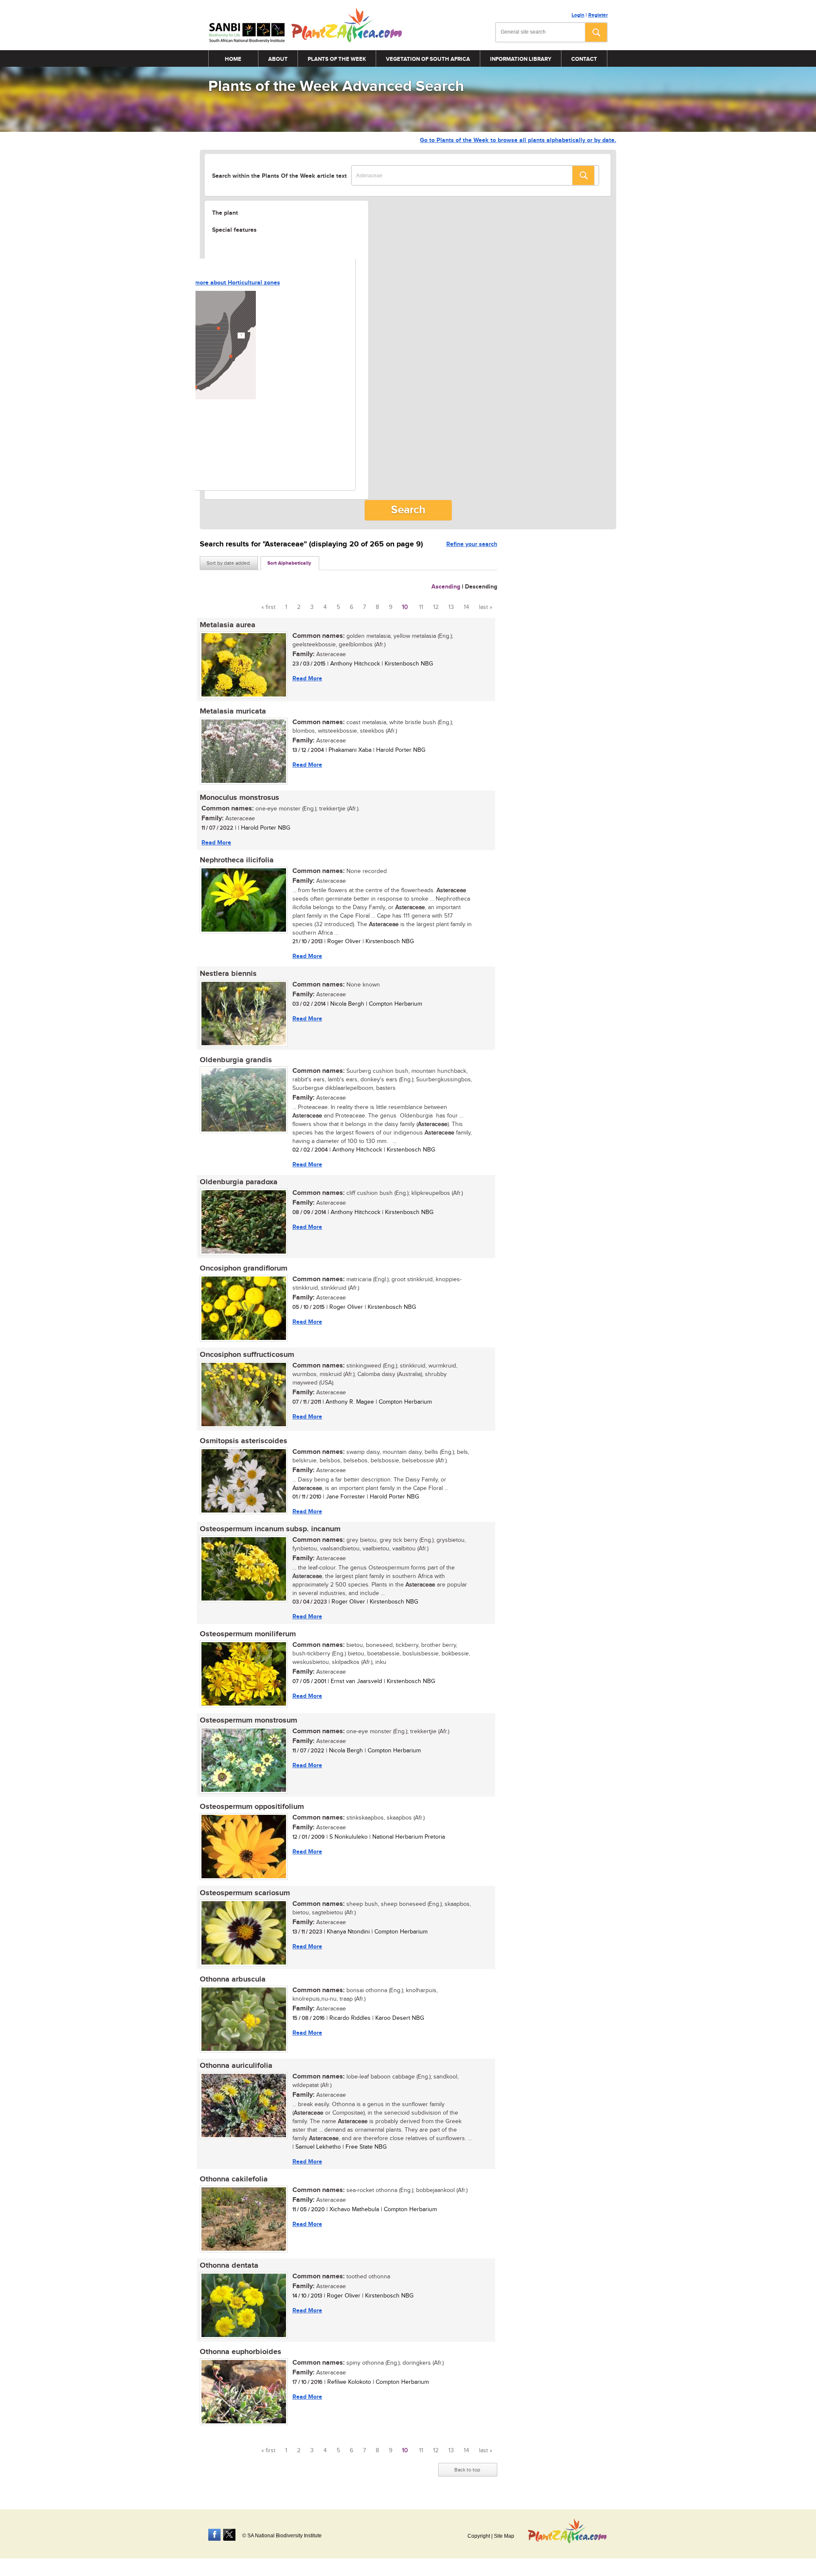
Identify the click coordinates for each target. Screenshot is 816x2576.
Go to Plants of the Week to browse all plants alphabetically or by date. (518, 140)
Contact (584, 59)
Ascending (446, 587)
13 (451, 607)
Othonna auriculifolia (236, 2066)
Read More (307, 678)
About (278, 59)
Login (578, 15)
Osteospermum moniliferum (248, 1634)
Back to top (467, 2470)
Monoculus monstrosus (239, 798)
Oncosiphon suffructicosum (247, 1355)
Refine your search (472, 544)
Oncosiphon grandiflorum (244, 1268)
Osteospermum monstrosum (248, 1720)
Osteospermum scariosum (245, 1893)
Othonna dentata (229, 2266)
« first (268, 607)
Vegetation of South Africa (428, 59)
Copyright (479, 2536)
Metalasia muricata (233, 711)
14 (466, 607)
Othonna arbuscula (233, 1979)
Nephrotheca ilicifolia (237, 860)
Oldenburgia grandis (236, 1060)
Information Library (521, 59)
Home (233, 59)
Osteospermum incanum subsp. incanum (270, 1529)
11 (421, 607)
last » (486, 607)
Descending (481, 587)
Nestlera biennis (228, 974)
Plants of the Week (337, 59)
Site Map (504, 2536)
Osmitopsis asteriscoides (244, 1441)
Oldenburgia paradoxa (239, 1182)
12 (436, 607)
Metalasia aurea (228, 625)
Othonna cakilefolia (234, 2179)
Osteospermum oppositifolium (252, 1807)
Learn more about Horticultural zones (229, 283)
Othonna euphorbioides (241, 2352)
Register (598, 15)
